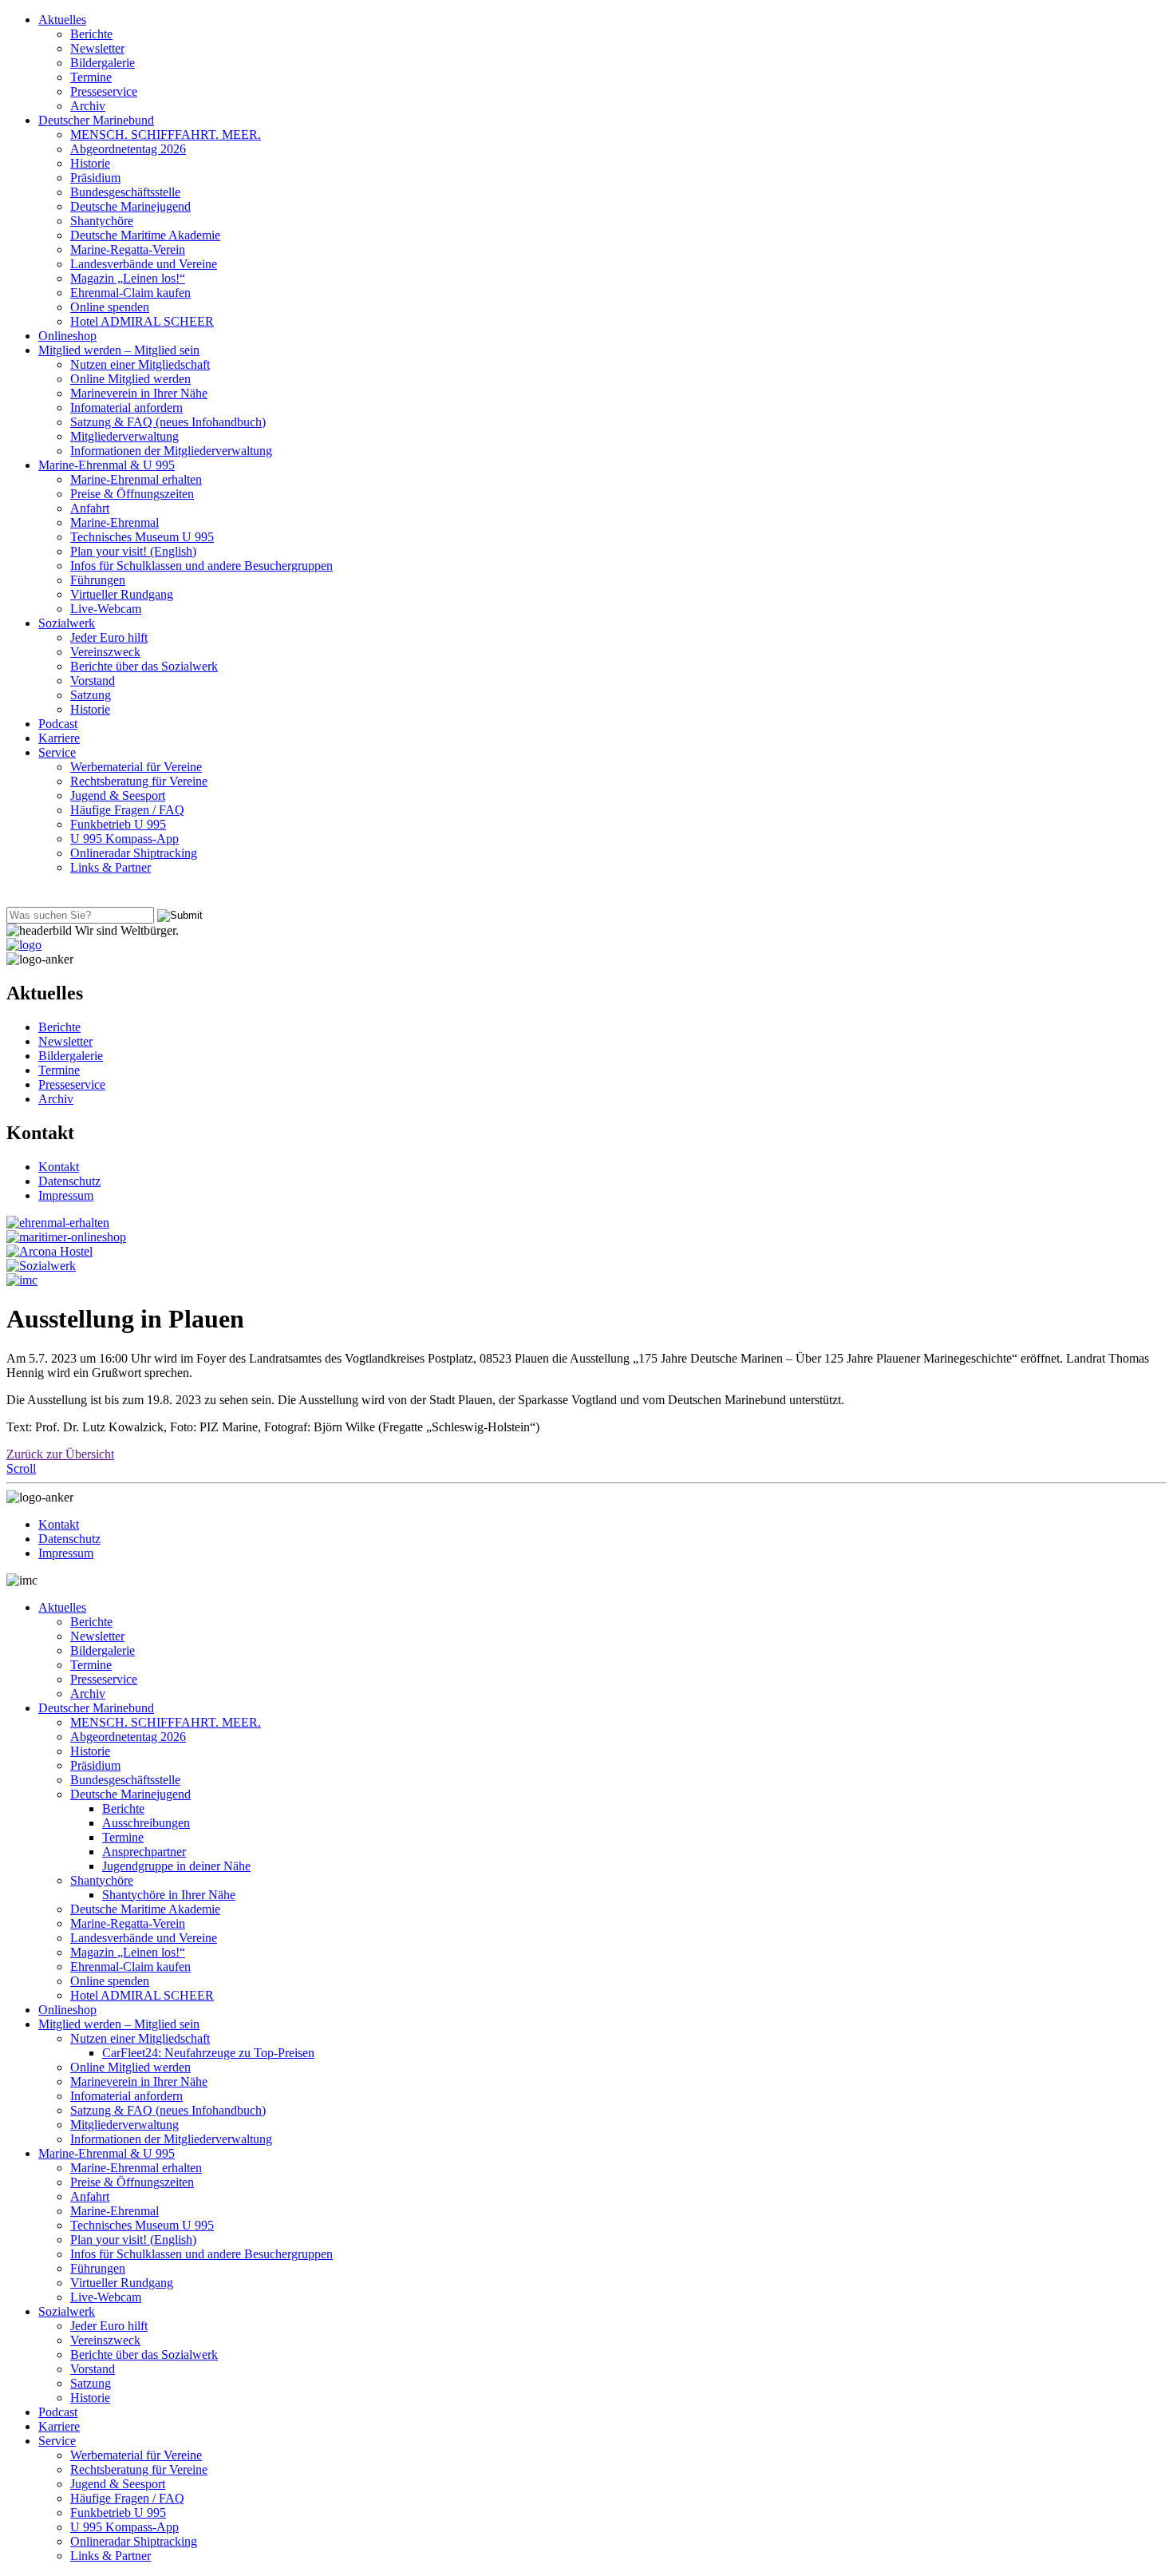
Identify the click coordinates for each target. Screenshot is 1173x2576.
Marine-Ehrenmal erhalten (136, 479)
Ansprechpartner (144, 1852)
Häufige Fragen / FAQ (127, 810)
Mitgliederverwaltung (124, 436)
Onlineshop (67, 336)
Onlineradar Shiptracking (134, 853)
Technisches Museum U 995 (142, 537)
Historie (90, 163)
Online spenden (110, 307)
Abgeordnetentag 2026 (128, 149)
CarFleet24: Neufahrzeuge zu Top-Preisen (208, 2053)
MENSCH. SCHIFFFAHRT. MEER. (166, 135)
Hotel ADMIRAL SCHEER (142, 321)
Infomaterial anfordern (126, 408)
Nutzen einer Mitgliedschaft (140, 364)
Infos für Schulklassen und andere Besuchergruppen (201, 566)
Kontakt (59, 1167)
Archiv (88, 106)
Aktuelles (62, 20)
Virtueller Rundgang (122, 594)
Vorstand (93, 681)
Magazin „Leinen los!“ (128, 278)
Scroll (21, 1468)
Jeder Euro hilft (109, 637)
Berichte (91, 34)
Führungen (98, 580)
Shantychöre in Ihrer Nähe (169, 1895)
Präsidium (95, 178)
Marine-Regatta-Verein (128, 249)
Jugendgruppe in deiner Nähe (176, 1866)
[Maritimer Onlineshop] (66, 1237)
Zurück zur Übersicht (60, 1454)
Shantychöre (102, 221)
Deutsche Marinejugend (130, 206)
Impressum (66, 1195)
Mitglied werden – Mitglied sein (119, 350)
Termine (91, 77)
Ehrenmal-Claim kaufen (130, 293)
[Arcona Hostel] (49, 1251)
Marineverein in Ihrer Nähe (139, 393)
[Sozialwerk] (41, 1266)
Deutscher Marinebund (96, 120)
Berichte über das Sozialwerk (144, 666)
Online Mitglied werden (130, 379)
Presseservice (104, 91)
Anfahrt (90, 508)
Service (57, 752)
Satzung (91, 695)
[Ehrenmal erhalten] (58, 1223)
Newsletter (97, 48)
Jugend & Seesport (118, 795)
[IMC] (22, 1280)
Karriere (59, 738)
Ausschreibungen (146, 1823)
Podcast (58, 724)
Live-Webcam (106, 609)
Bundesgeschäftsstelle (125, 192)
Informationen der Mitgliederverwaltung (171, 451)
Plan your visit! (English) (133, 551)
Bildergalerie (103, 63)
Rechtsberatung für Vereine (139, 781)
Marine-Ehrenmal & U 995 (107, 465)
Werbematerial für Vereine (136, 767)
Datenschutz (69, 1181)
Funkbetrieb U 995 (118, 824)
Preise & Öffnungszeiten (132, 494)
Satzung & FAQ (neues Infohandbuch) (168, 422)
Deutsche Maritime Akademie (145, 235)
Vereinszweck (105, 652)
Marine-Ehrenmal (115, 522)
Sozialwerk (67, 623)
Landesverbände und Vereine (144, 264)
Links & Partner (111, 867)
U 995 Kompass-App (124, 839)
